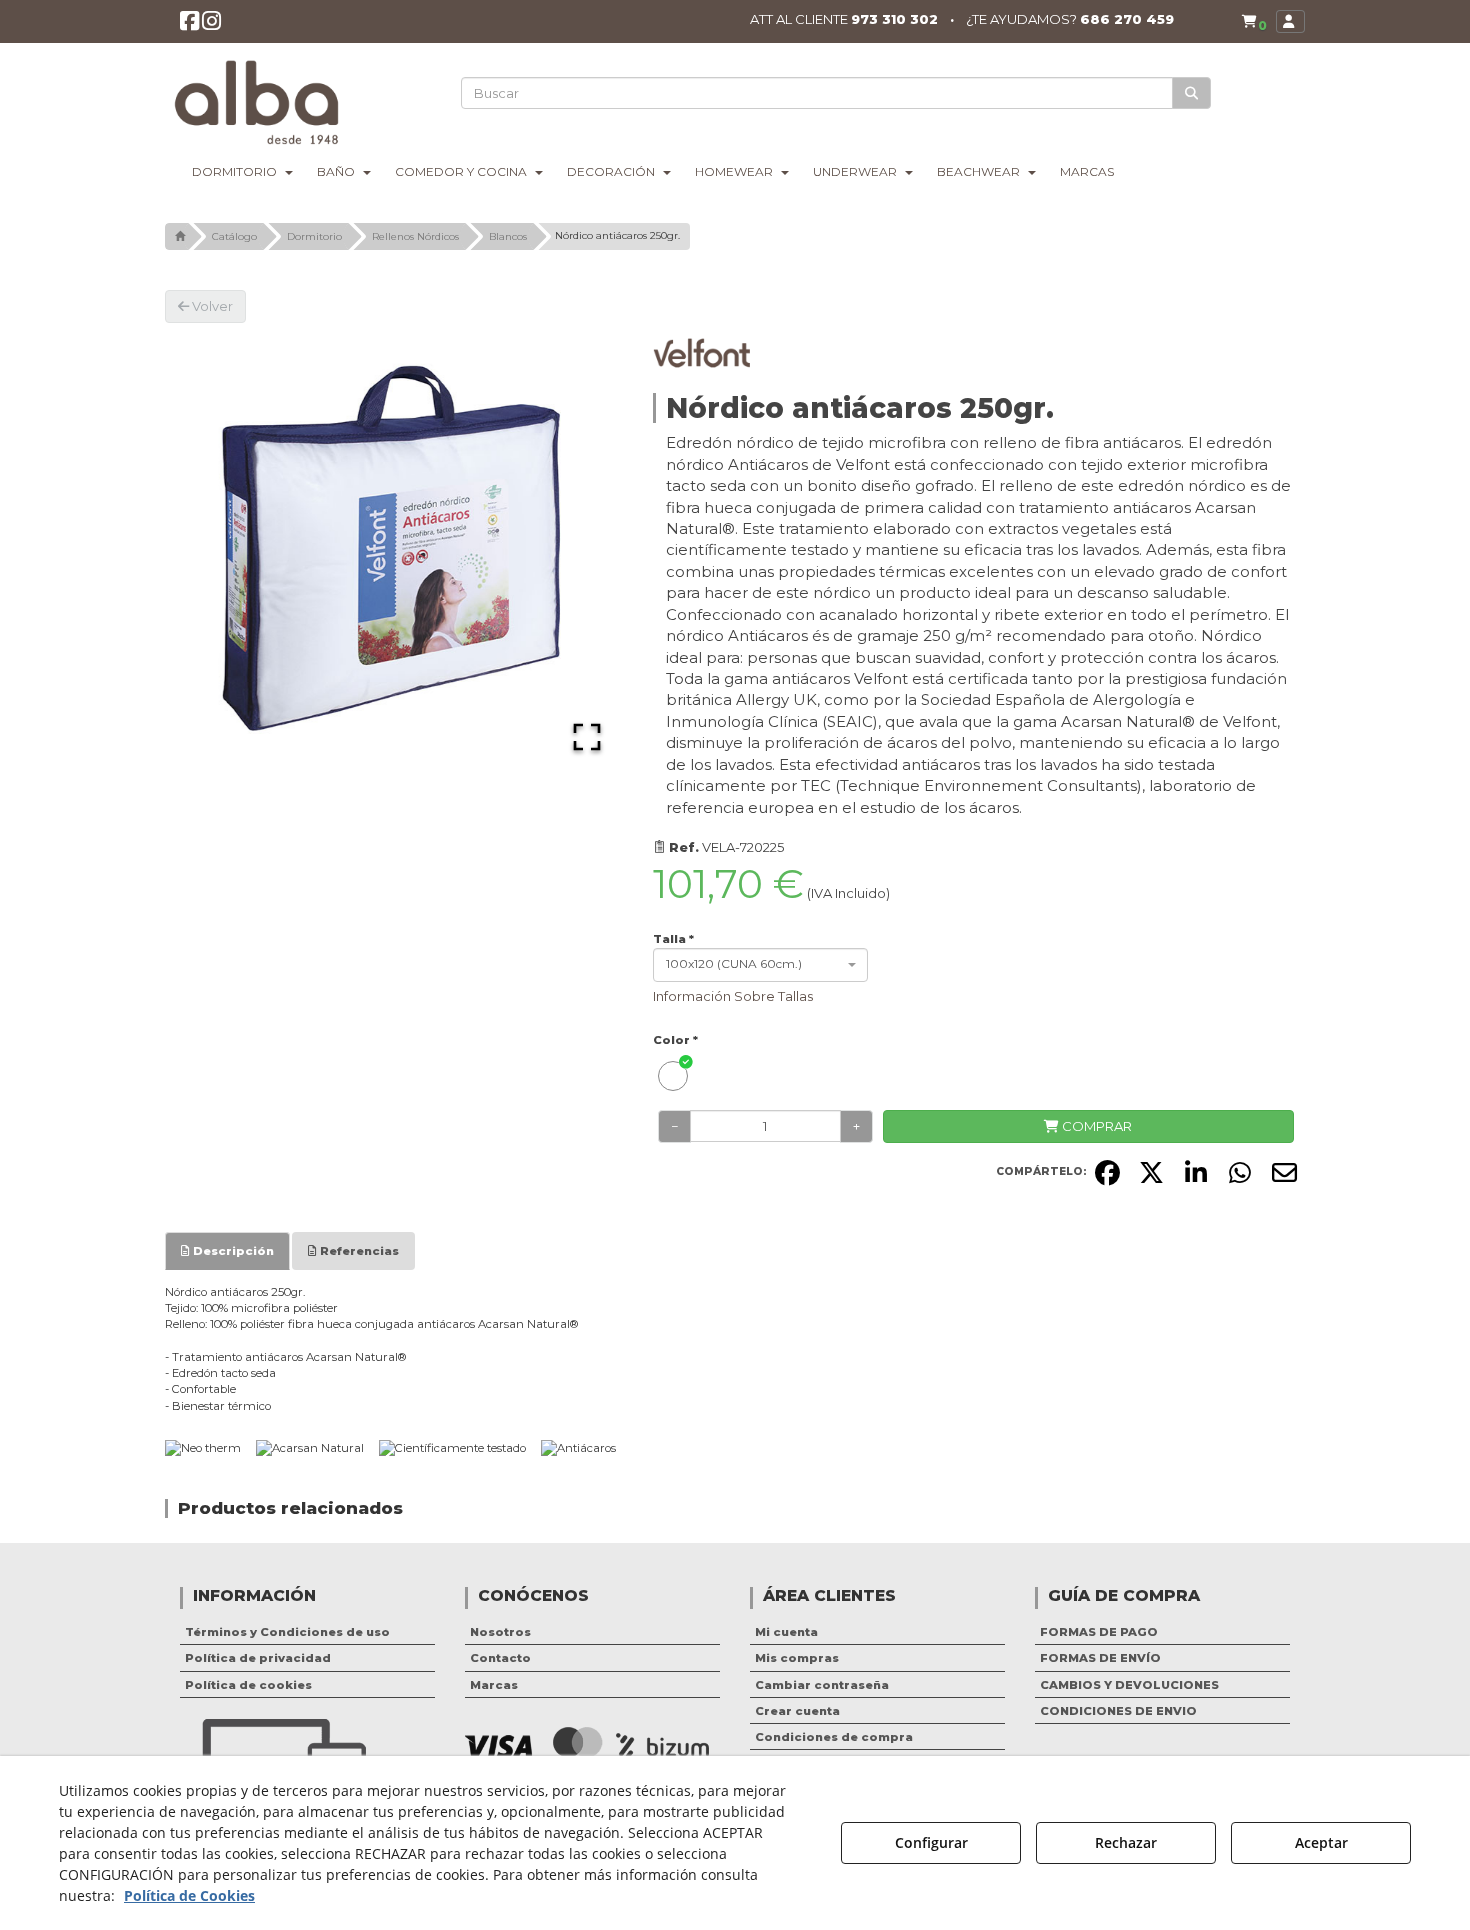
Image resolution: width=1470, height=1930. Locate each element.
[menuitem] (1254, 21)
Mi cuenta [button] (786, 1632)
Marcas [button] (494, 1685)
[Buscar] (1191, 93)
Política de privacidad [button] (258, 1658)
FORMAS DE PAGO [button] (1099, 1632)
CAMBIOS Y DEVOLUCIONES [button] (1129, 1685)
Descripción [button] (232, 1251)
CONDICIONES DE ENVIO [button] (1118, 1711)
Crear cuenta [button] (797, 1711)
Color (675, 1040)
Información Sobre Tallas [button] (733, 996)
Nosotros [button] (500, 1632)
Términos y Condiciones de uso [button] (287, 1632)
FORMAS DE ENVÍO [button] (1100, 1658)
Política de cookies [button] (248, 1685)
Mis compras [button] (797, 1658)
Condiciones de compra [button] (834, 1737)
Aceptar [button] (1321, 1842)
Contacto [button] (500, 1658)
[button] (189, 25)
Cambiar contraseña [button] (822, 1685)
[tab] (227, 1251)
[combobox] (760, 965)
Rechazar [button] (1126, 1842)
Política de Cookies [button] (189, 1895)
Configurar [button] (931, 1842)
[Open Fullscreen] (587, 737)
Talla (673, 939)
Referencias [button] (358, 1251)
